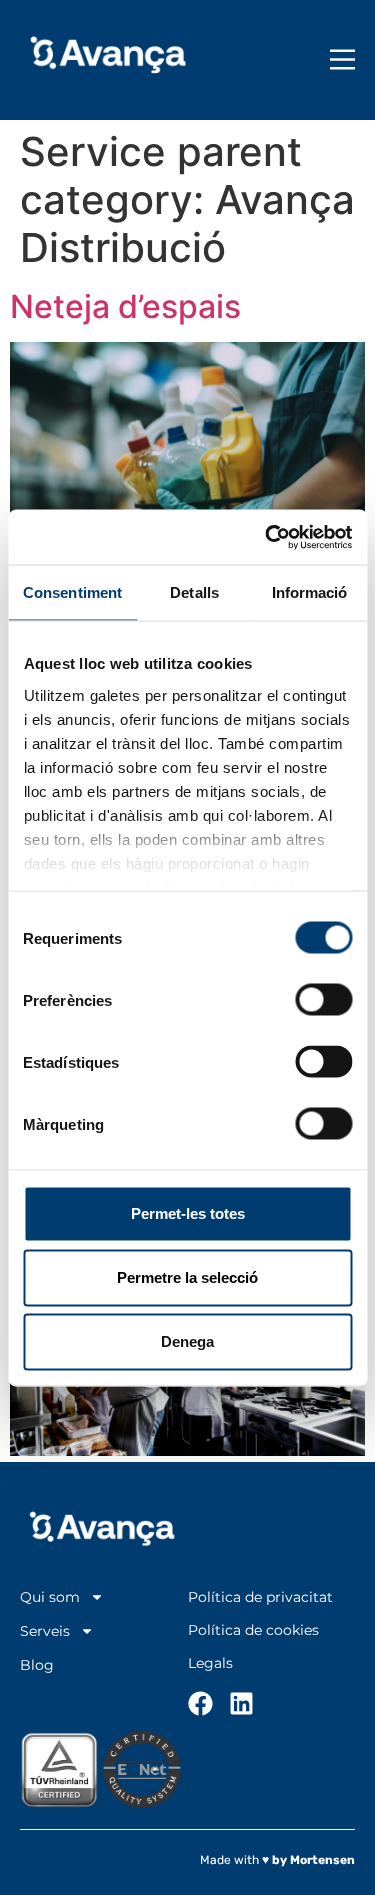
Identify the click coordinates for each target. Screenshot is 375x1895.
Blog (37, 1665)
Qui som (50, 1597)
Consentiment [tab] (72, 592)
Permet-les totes (188, 1213)
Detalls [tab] (194, 592)
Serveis (45, 1631)
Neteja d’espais (125, 306)
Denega (187, 1341)
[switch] (323, 1000)
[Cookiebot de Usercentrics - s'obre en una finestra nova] (267, 537)
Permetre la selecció (187, 1277)
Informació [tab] (310, 592)
